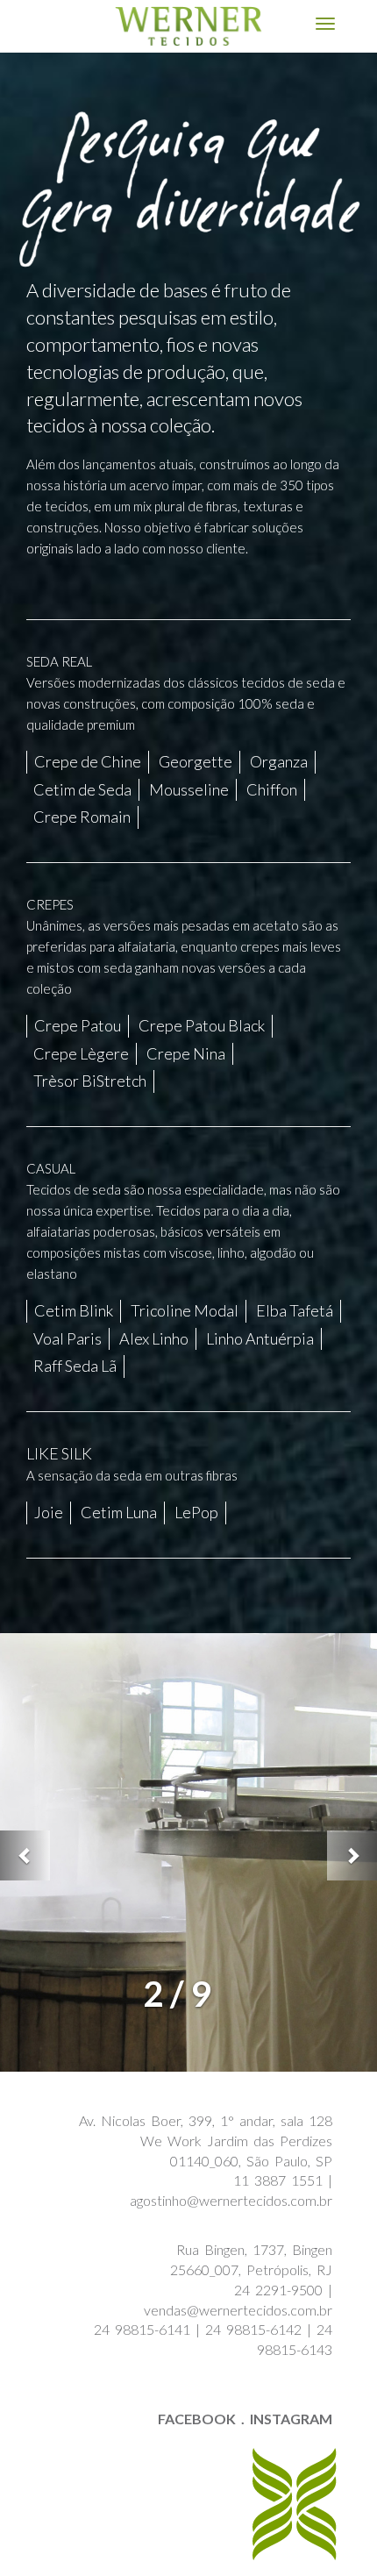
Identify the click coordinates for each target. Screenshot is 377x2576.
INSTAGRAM (291, 2419)
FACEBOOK (197, 2419)
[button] (25, 1855)
